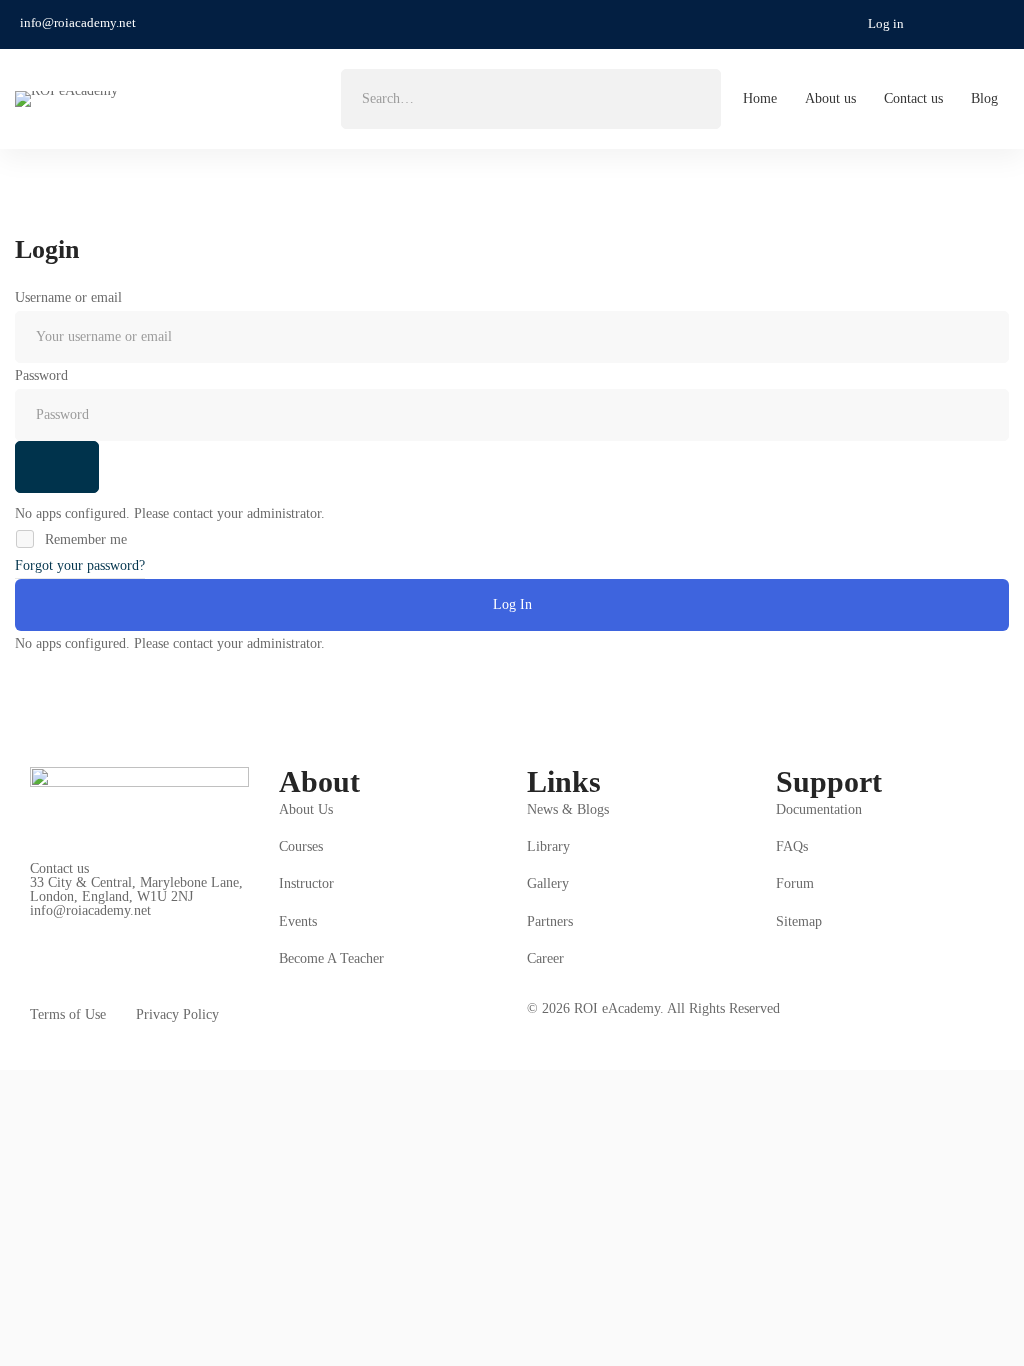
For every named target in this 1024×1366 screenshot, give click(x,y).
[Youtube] (123, 926)
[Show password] (57, 467)
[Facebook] (61, 926)
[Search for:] (531, 98)
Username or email (68, 297)
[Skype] (92, 926)
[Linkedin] (154, 926)
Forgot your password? (80, 565)
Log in (886, 23)
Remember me (84, 539)
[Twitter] (30, 926)
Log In (512, 604)
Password (41, 375)
